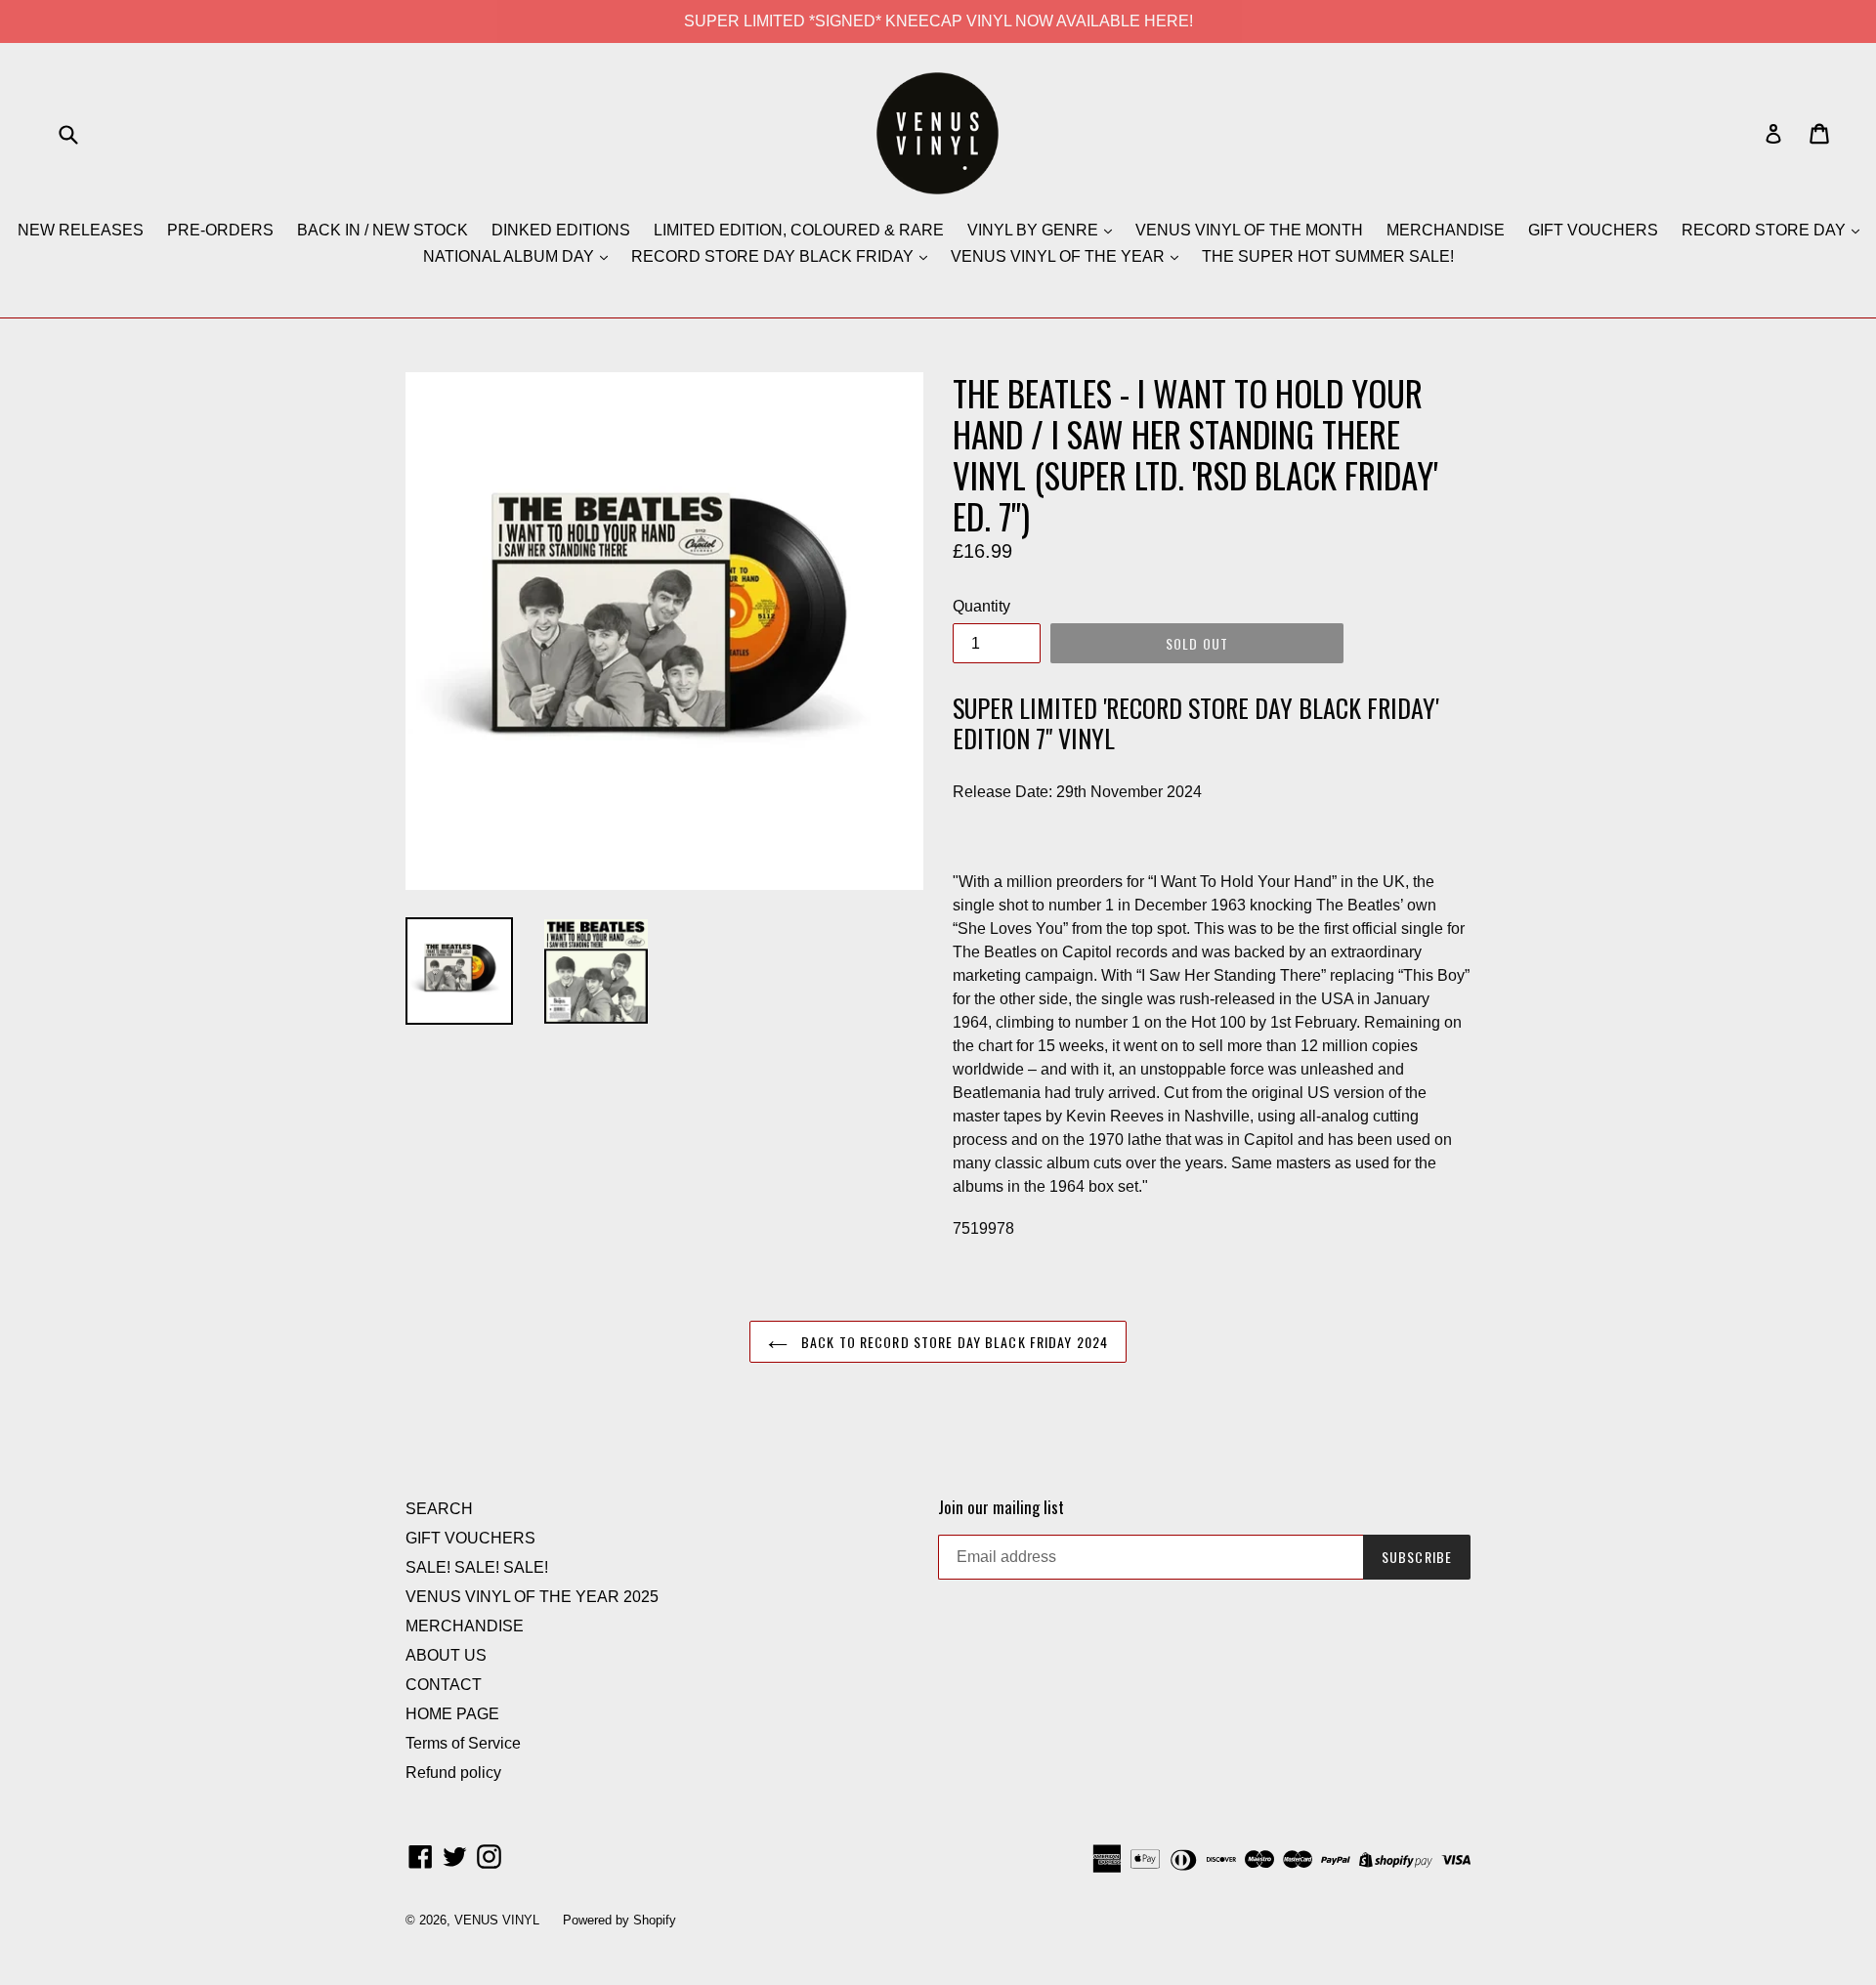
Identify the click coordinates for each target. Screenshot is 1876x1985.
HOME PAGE (452, 1714)
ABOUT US (446, 1655)
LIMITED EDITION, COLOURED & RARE (799, 230)
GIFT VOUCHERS (1593, 230)
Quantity (981, 606)
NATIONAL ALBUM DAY (511, 256)
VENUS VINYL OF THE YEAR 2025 (532, 1597)
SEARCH (439, 1509)
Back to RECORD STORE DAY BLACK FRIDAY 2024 (953, 1342)
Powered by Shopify (619, 1920)
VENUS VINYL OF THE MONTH (1249, 230)
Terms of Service (463, 1743)
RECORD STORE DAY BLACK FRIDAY (774, 256)
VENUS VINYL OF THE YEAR (1060, 256)
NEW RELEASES (81, 230)
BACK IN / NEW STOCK (383, 230)
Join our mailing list (1001, 1507)
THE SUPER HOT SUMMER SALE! (1328, 256)
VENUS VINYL (497, 1920)
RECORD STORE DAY (1766, 230)
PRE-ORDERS (220, 230)
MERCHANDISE (1446, 230)
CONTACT (444, 1685)
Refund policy (453, 1773)
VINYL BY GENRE (1035, 230)
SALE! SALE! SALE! (477, 1567)
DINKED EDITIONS (561, 230)
